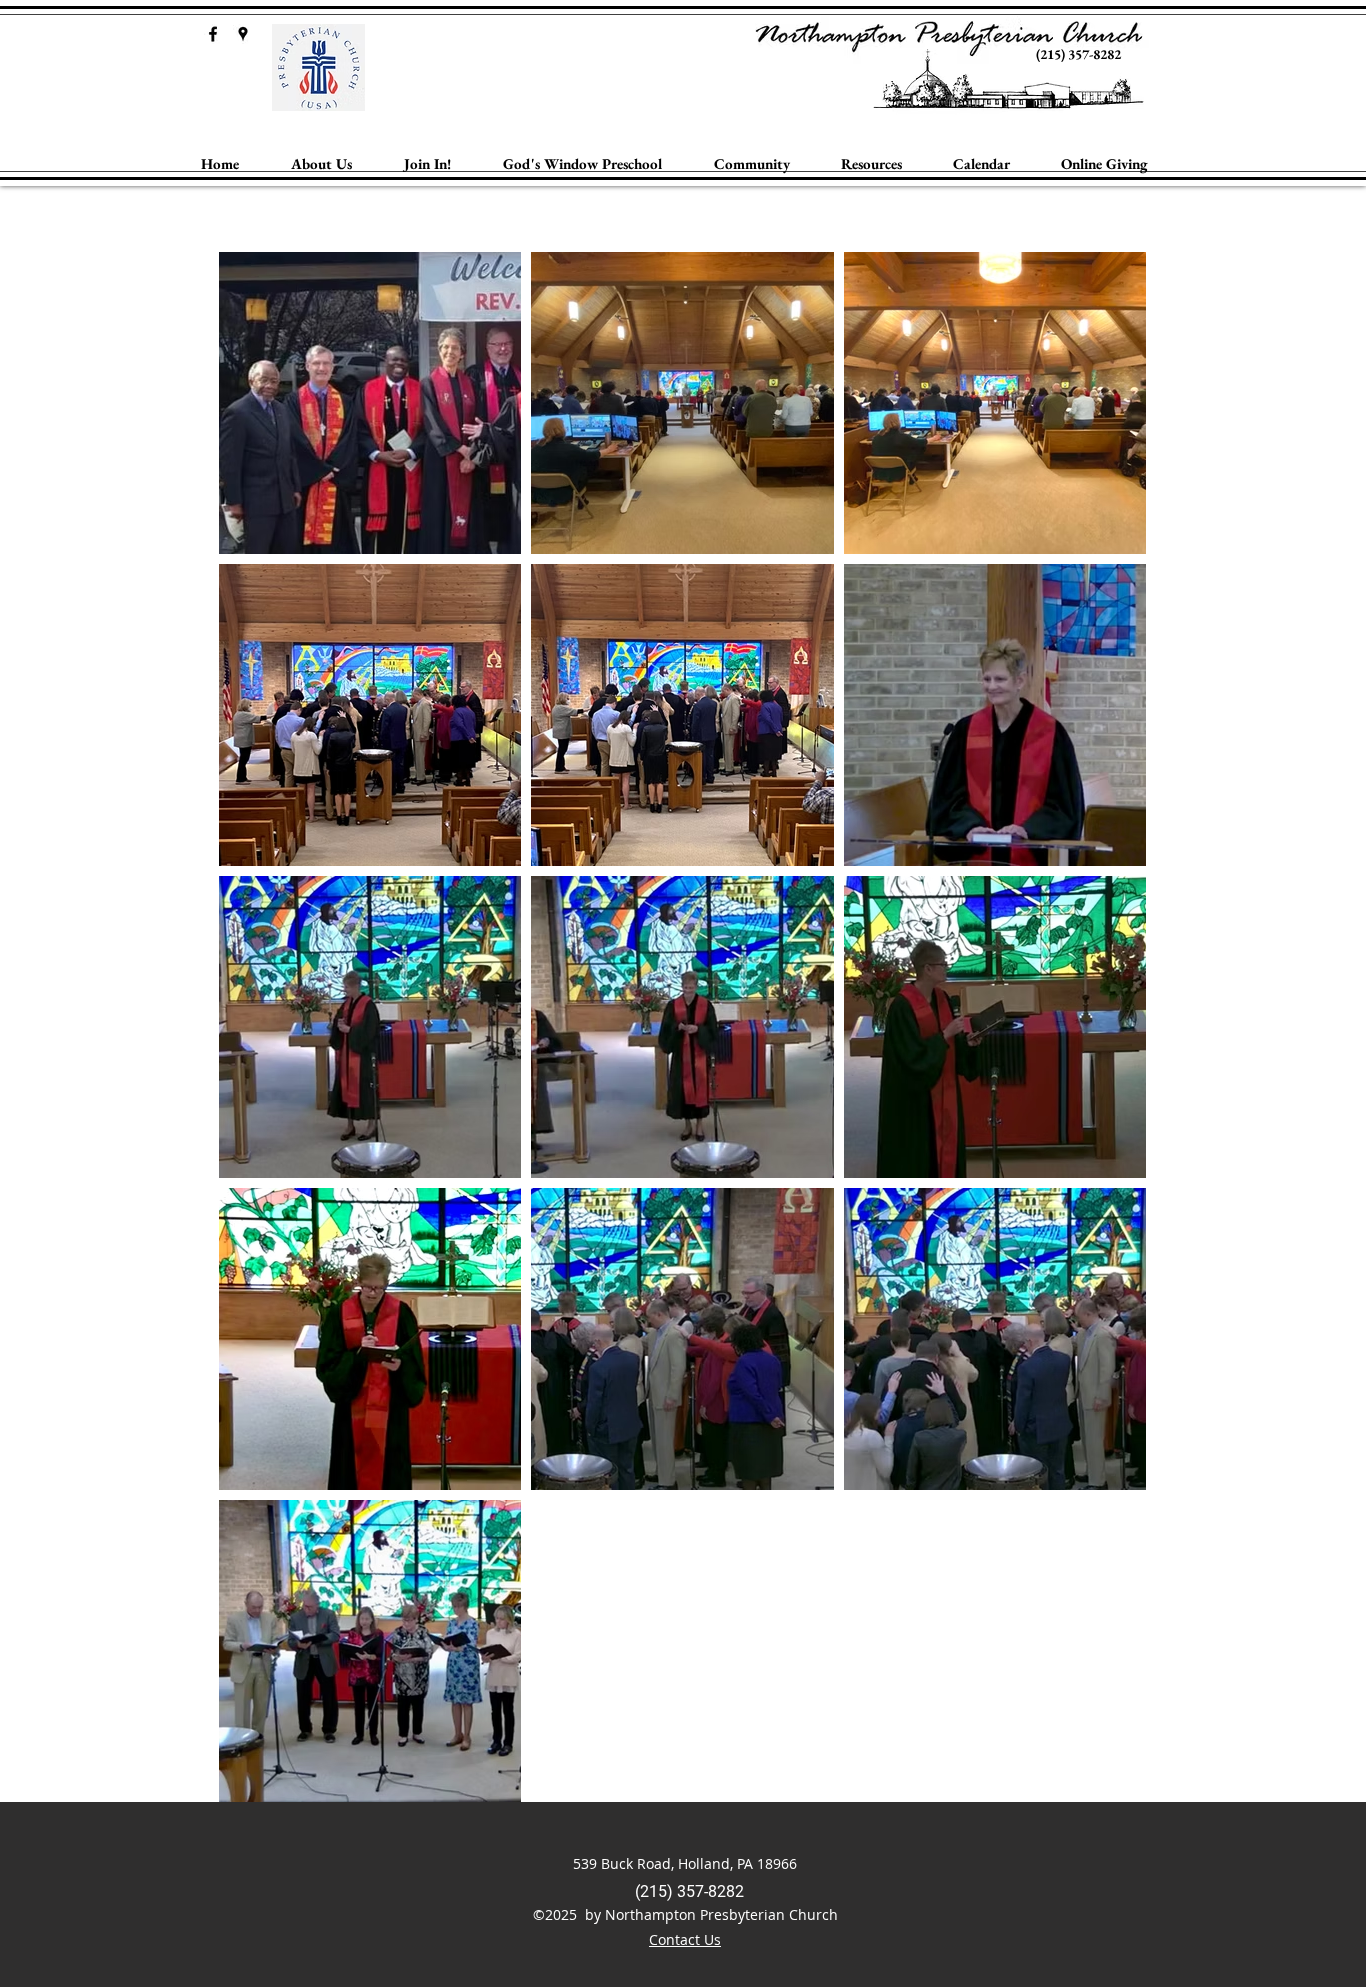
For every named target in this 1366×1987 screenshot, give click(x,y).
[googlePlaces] (243, 34)
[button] (321, 164)
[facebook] (213, 34)
